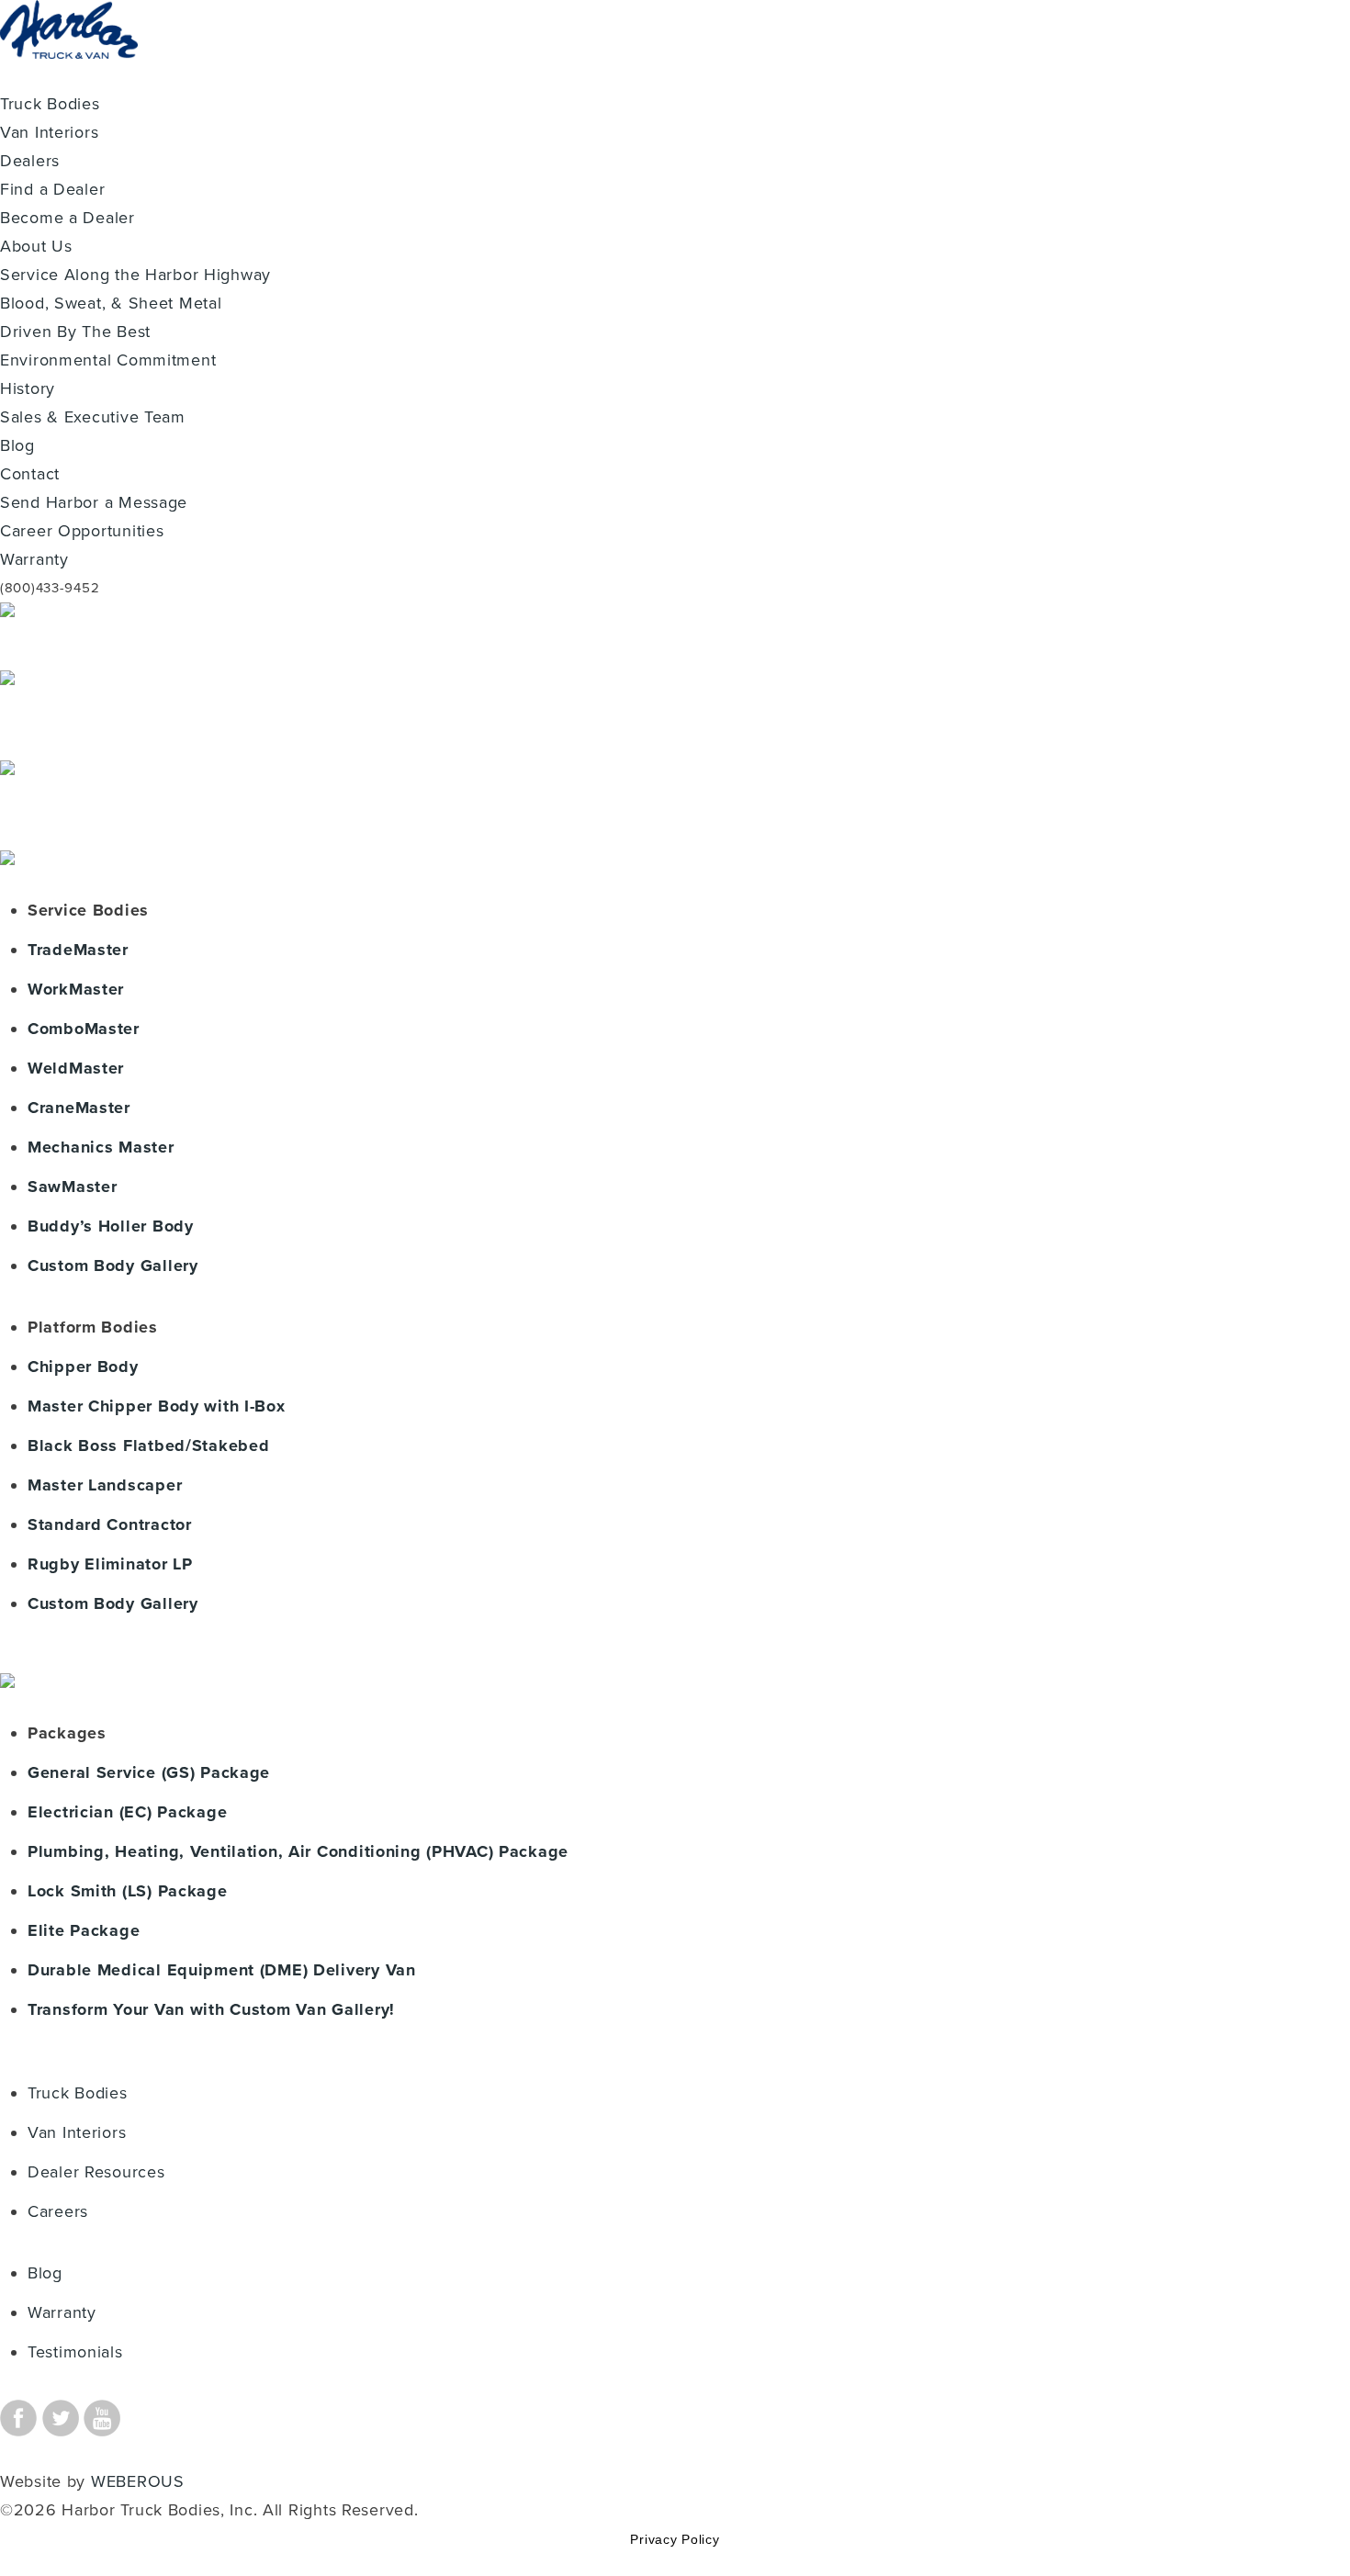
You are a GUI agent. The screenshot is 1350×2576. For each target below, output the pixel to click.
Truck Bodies (50, 104)
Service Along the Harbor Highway (135, 275)
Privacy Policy (675, 2539)
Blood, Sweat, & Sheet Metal (111, 303)
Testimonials (75, 2352)
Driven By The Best (75, 332)
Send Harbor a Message (94, 502)
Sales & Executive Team (93, 417)
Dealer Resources (96, 2172)
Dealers (30, 161)
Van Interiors (49, 132)
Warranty (34, 559)
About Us (36, 246)
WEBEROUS (138, 2481)
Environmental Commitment (108, 360)
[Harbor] (69, 75)
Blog (17, 445)
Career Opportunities (82, 531)
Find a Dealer (52, 189)
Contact (30, 474)
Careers (58, 2211)
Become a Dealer (67, 218)
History (28, 388)
